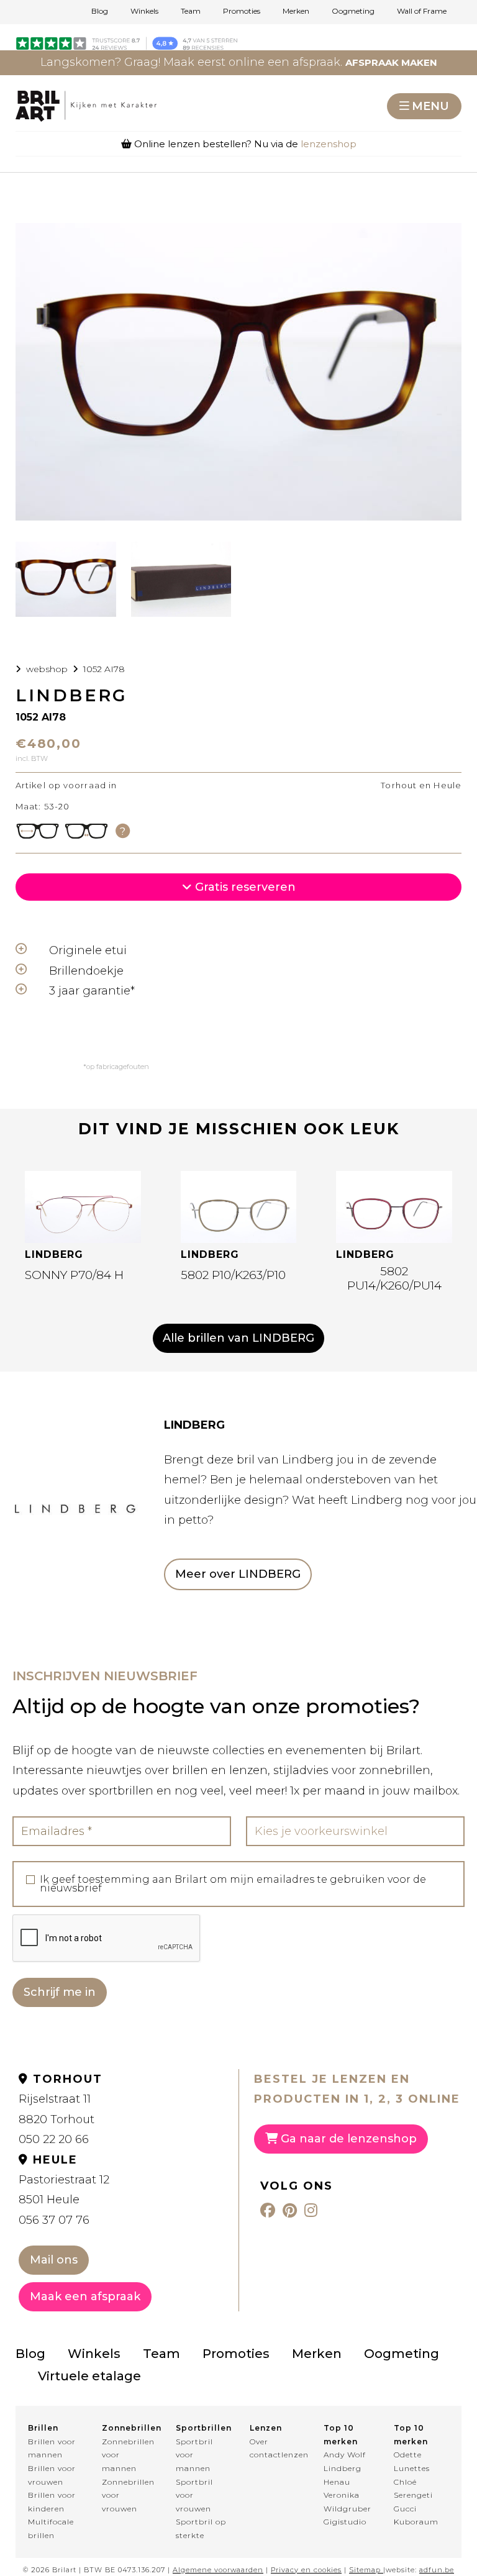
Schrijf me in (60, 1992)
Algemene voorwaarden (218, 2570)
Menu (430, 106)
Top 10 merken (341, 2435)
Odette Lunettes (412, 2461)
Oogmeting (353, 11)
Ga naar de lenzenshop (347, 2139)
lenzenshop (329, 144)
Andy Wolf (345, 2455)
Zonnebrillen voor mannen (128, 2455)
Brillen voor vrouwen (52, 2475)
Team (191, 11)
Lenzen (266, 2428)
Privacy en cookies (306, 2570)
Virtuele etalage (89, 2376)
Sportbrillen (202, 2428)
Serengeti (413, 2495)
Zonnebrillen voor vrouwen (128, 2495)
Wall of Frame (422, 11)
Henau (337, 2482)
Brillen (43, 2428)
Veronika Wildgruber (348, 2502)
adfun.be (437, 2570)
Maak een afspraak (85, 2296)
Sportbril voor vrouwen (194, 2495)
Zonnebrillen (128, 2428)
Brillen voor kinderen (52, 2502)
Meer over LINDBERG (238, 1574)
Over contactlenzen (275, 2448)
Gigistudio (345, 2522)
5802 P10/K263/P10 (233, 1275)
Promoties (242, 11)
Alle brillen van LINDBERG (238, 1338)
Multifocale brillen (51, 2528)
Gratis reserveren (244, 887)
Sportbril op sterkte (201, 2528)
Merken (296, 11)
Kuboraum (416, 2522)
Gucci (405, 2509)
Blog (100, 11)
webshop (47, 669)
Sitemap (365, 2570)
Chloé (405, 2482)
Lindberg (343, 2468)
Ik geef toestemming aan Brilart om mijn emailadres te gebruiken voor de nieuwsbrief (233, 1884)
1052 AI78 (104, 669)
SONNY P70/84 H (74, 1275)
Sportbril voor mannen (194, 2455)
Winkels (144, 11)
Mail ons (54, 2260)
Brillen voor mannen (52, 2448)
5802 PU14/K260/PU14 (394, 1278)
